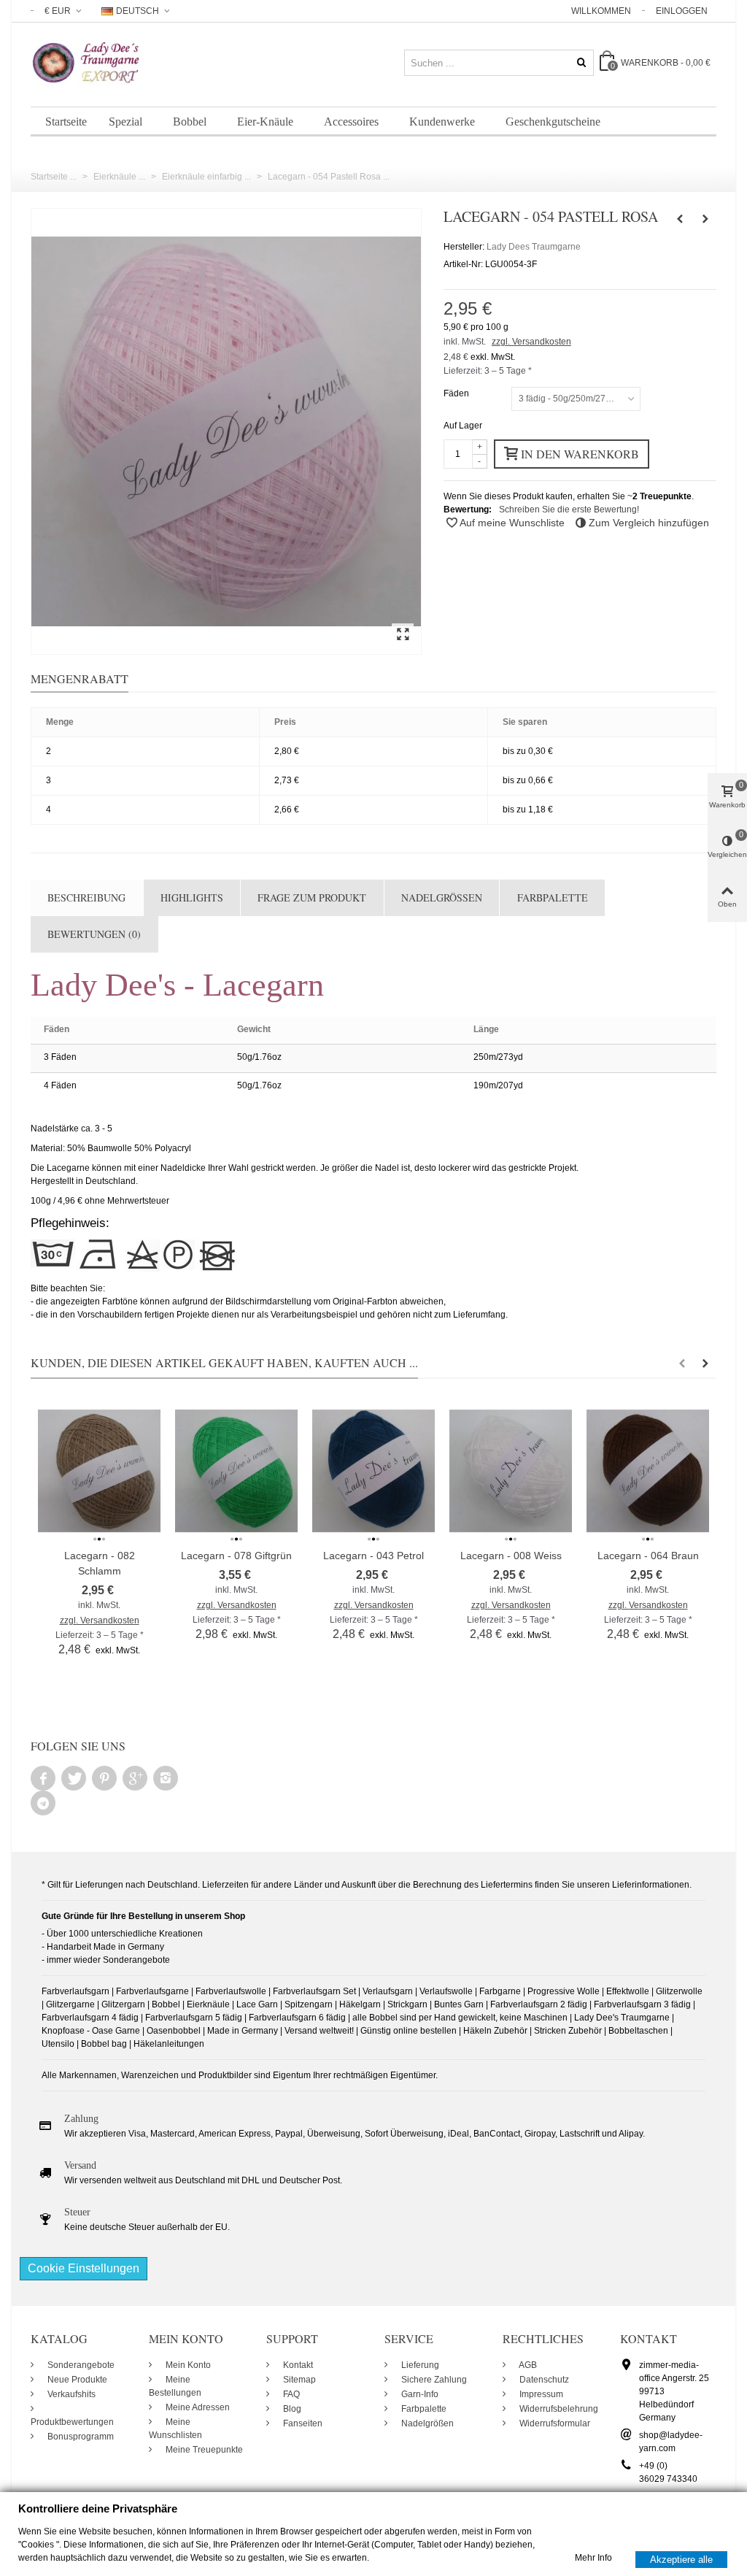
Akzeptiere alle (681, 2559)
